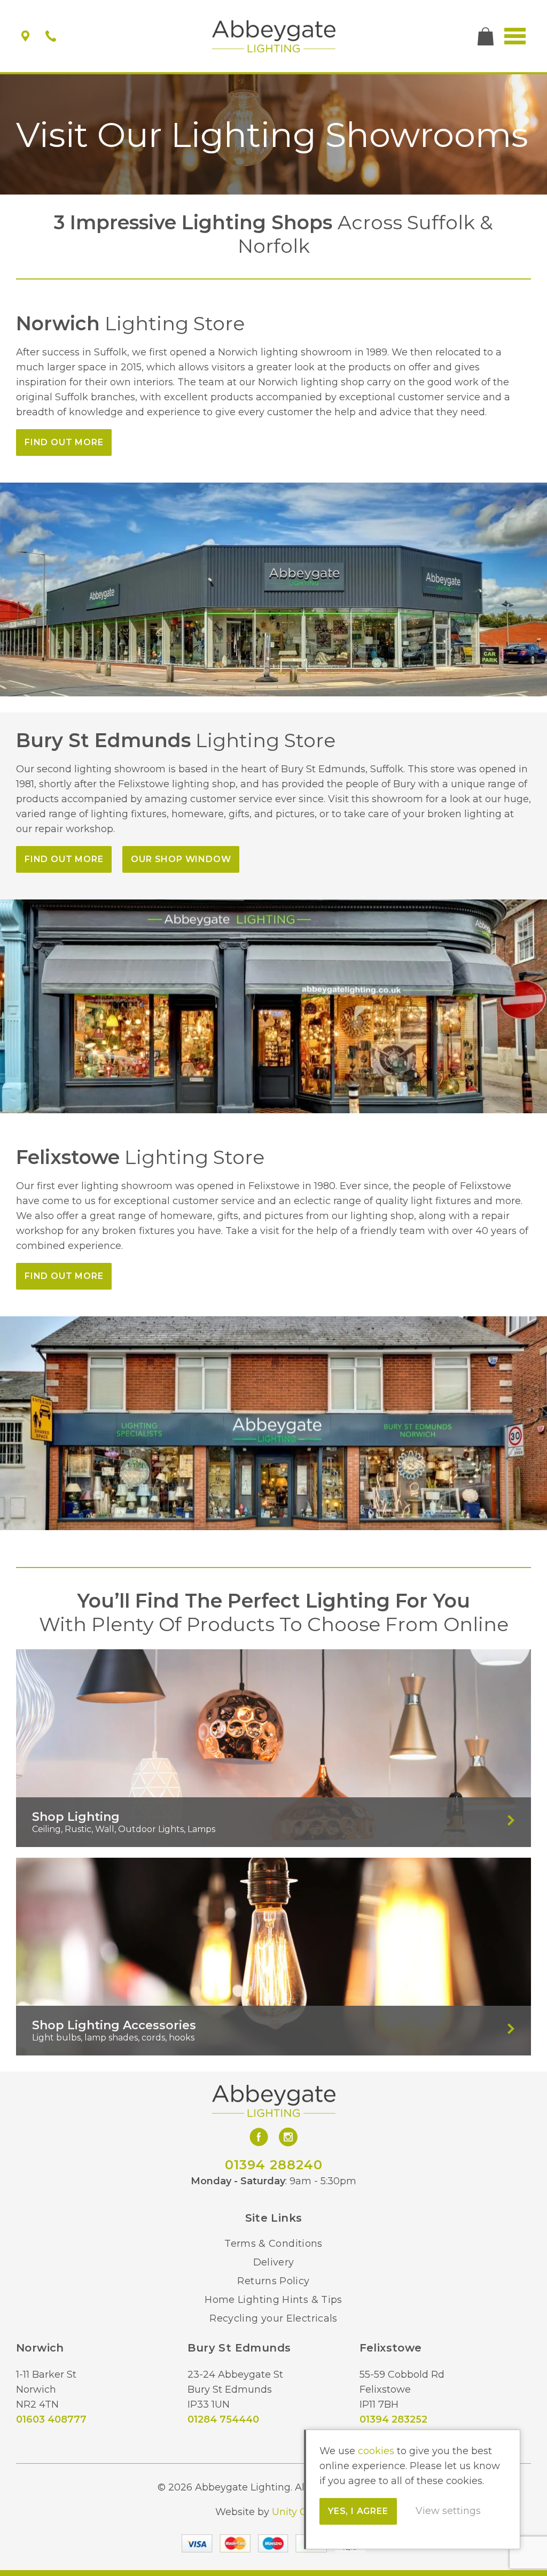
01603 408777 (51, 2419)
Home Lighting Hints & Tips (273, 2300)
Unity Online (302, 2512)
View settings (448, 2511)
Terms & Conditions (273, 2244)
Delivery (274, 2262)
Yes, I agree (358, 2511)
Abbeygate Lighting (274, 36)
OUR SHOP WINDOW (181, 859)
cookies (376, 2451)
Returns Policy (273, 2281)
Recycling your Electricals (273, 2318)
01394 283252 (393, 2419)
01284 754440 (223, 2419)
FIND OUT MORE (64, 442)
